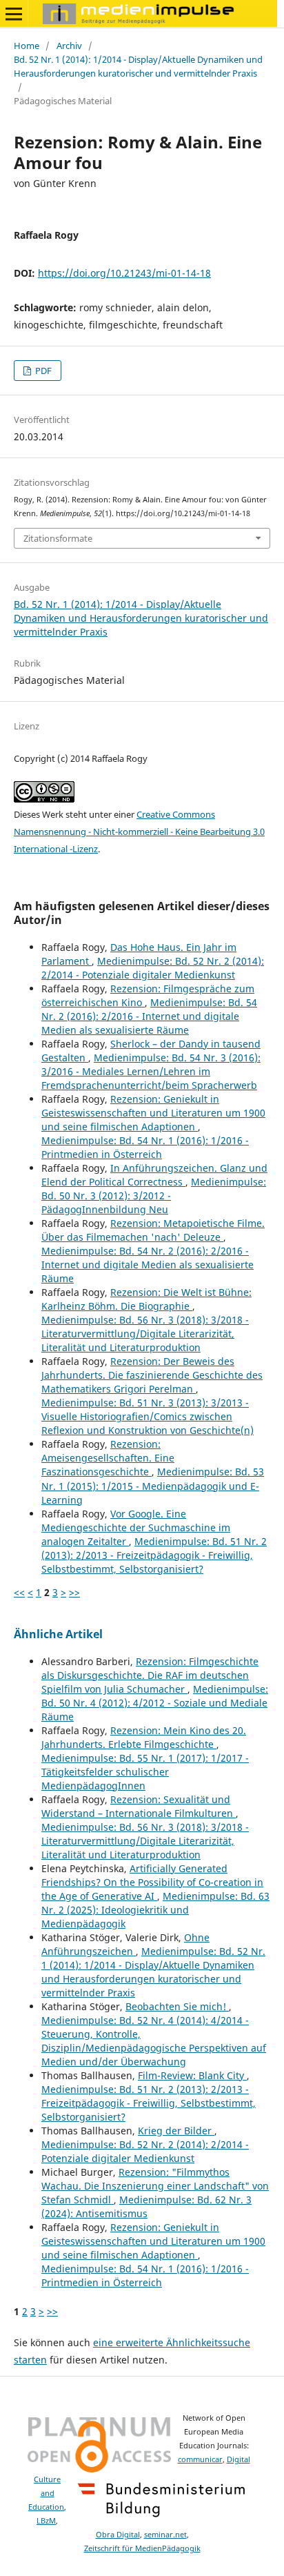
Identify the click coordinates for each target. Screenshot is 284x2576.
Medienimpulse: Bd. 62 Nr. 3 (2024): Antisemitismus (146, 2206)
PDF (42, 371)
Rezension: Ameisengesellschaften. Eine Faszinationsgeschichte (108, 1458)
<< (19, 1592)
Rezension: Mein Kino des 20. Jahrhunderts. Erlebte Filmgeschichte (144, 1737)
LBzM (46, 2521)
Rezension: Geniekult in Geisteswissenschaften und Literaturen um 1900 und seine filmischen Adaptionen (153, 1113)
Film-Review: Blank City (192, 2075)
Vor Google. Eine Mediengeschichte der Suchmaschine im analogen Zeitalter (136, 1527)
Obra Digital (118, 2535)
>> (74, 1592)
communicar (200, 2459)
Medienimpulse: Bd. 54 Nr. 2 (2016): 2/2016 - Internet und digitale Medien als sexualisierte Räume (149, 1016)
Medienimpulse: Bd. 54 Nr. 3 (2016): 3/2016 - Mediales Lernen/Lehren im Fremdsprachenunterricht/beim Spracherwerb (151, 1071)
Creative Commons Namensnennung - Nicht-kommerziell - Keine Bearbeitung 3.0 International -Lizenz (139, 832)
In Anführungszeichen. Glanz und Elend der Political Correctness (154, 1175)
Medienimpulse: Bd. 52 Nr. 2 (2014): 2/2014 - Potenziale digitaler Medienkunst (153, 968)
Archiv (69, 46)
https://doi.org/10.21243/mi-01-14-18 (124, 273)
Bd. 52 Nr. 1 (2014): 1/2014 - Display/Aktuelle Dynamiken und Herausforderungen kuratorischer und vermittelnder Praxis (138, 66)
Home (27, 46)
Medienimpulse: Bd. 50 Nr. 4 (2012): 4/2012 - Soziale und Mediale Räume (155, 1703)
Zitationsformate (58, 538)
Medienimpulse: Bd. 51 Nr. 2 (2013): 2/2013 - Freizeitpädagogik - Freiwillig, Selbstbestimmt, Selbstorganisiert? (154, 1555)
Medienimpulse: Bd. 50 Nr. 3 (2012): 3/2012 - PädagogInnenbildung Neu (154, 1196)
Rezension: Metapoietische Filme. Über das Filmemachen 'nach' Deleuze (153, 1230)
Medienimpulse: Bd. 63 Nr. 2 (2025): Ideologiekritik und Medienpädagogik (155, 1910)
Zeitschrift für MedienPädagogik (142, 2548)
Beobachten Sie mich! (177, 2006)
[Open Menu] (14, 14)
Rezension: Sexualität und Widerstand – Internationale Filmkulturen (139, 1806)
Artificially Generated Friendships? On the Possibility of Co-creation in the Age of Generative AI (152, 1882)
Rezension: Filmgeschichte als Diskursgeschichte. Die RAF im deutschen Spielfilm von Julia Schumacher (150, 1675)
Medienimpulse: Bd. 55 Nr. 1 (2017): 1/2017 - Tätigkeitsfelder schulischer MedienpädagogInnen (145, 1772)
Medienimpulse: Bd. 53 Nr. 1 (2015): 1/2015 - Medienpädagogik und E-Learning (153, 1485)
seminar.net (165, 2535)
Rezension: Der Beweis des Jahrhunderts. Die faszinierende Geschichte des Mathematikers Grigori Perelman (152, 1375)
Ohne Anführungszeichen (125, 1944)
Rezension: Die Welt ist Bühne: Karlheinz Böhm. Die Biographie (146, 1299)
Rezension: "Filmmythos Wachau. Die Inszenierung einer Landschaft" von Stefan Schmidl (155, 2186)
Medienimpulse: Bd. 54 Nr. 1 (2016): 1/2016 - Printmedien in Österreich (145, 1147)
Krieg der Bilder (176, 2131)
